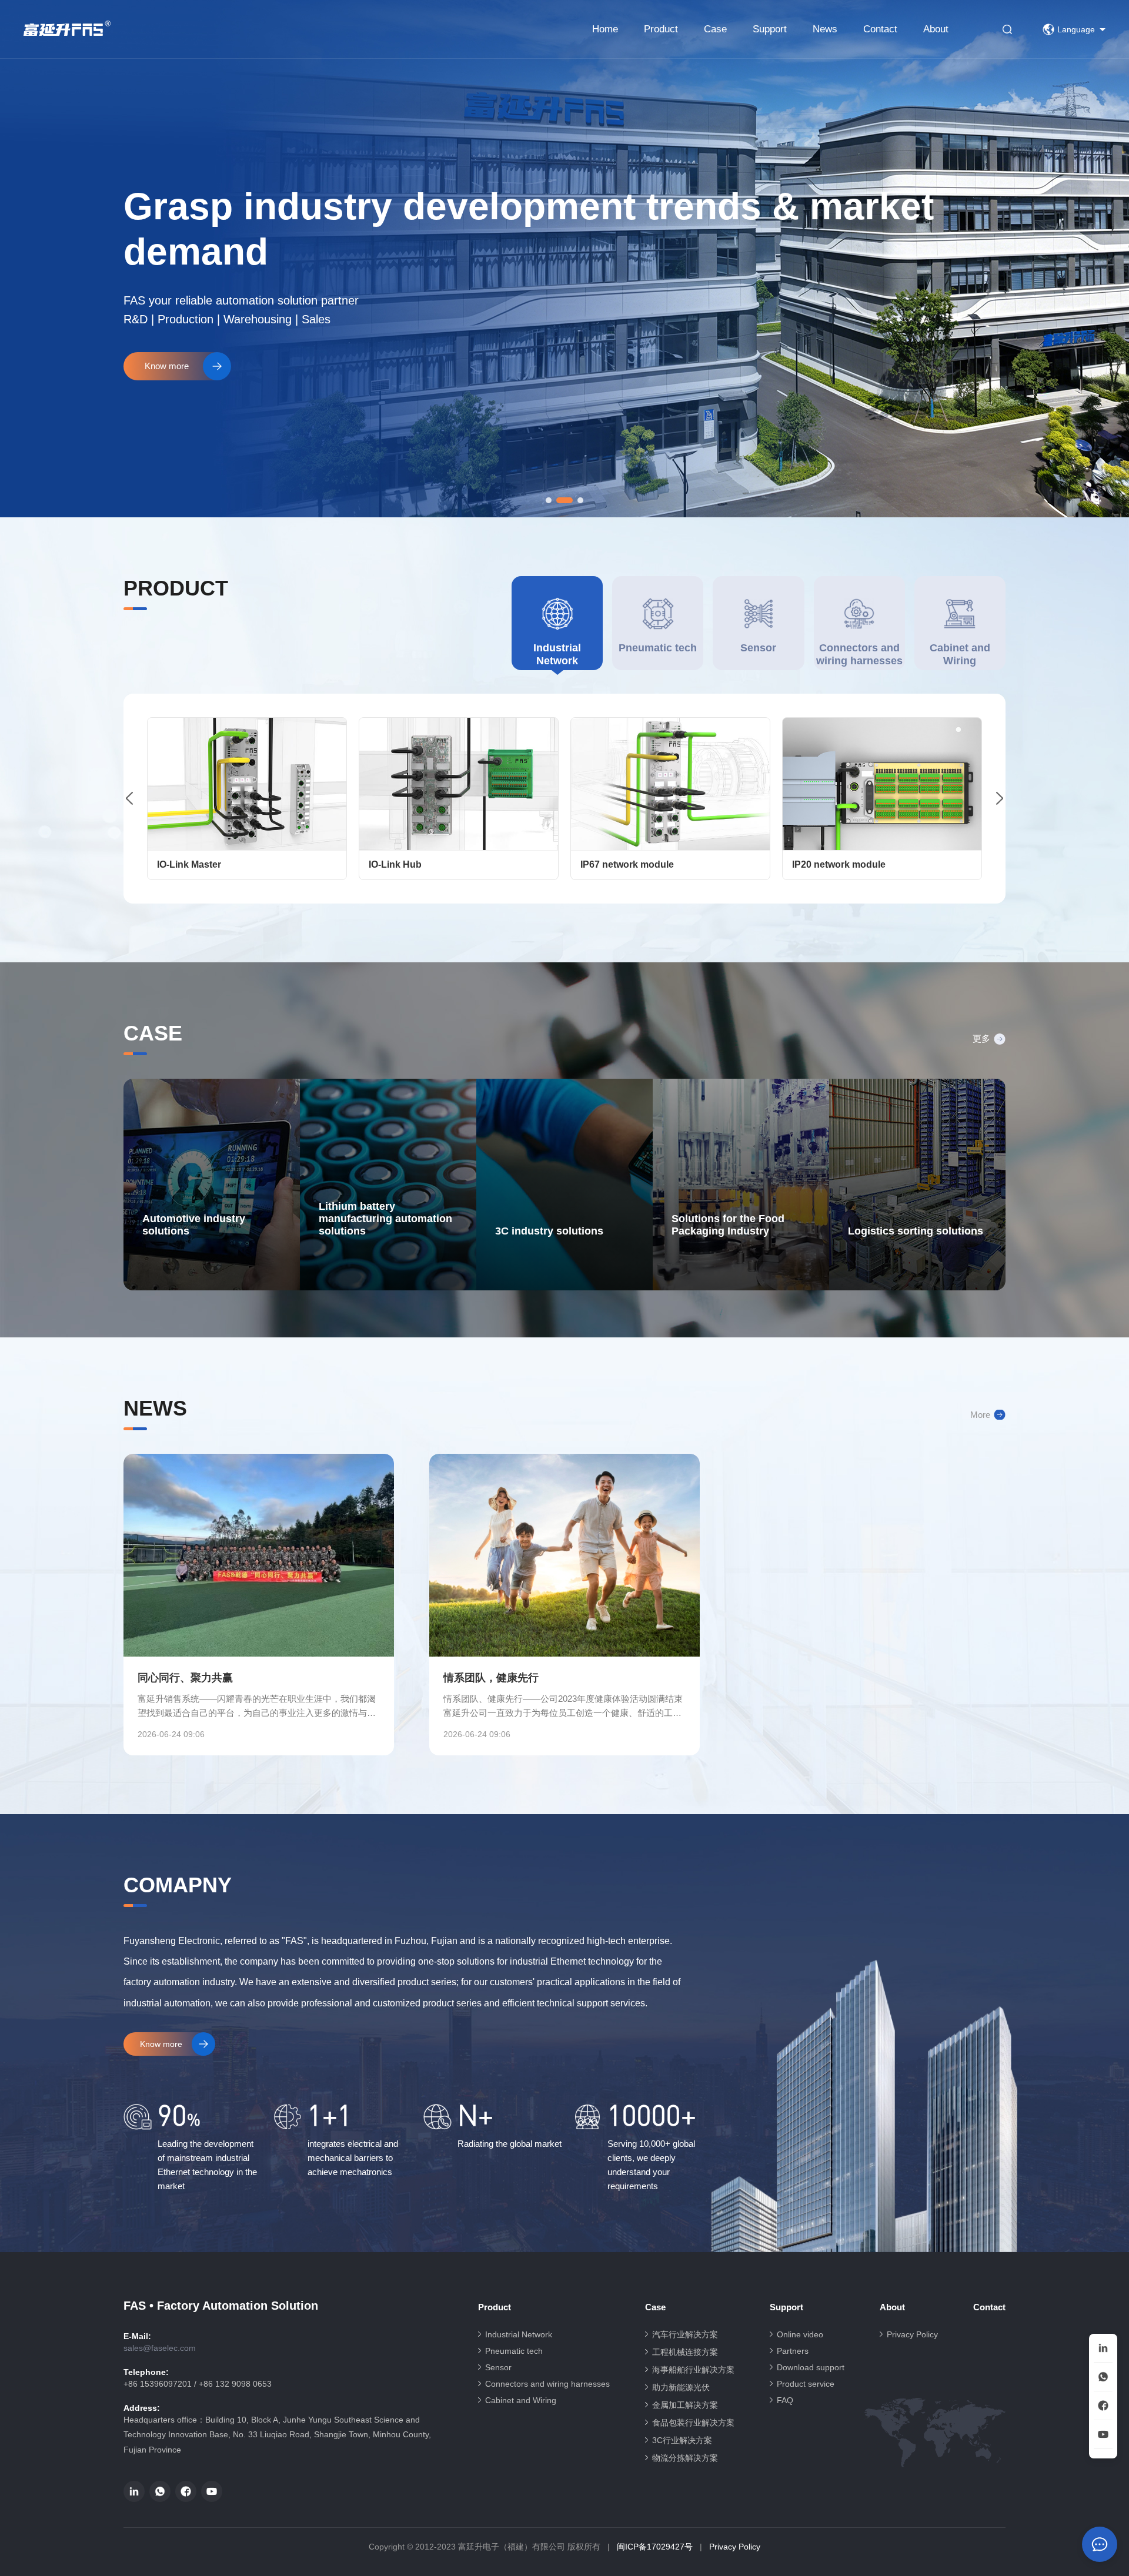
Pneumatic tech (514, 2351)
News (825, 29)
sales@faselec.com (160, 2348)
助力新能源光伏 (681, 2387)
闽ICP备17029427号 (655, 2547)
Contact (880, 29)
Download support (811, 2367)
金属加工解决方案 (685, 2405)
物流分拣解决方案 (685, 2458)
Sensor (498, 2367)
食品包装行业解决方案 (693, 2423)
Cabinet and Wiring (521, 2400)
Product (661, 29)
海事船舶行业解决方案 (693, 2370)
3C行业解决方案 (682, 2440)
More (980, 1415)
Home (605, 29)
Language (1076, 29)
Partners (793, 2351)
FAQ (785, 2400)
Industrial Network (519, 2334)
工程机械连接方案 (685, 2352)
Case (715, 29)
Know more (167, 366)
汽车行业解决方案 (685, 2334)
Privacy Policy (912, 2334)
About (936, 29)
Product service (806, 2384)
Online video (800, 2334)
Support (770, 29)
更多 (981, 1038)
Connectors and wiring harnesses (547, 2384)
